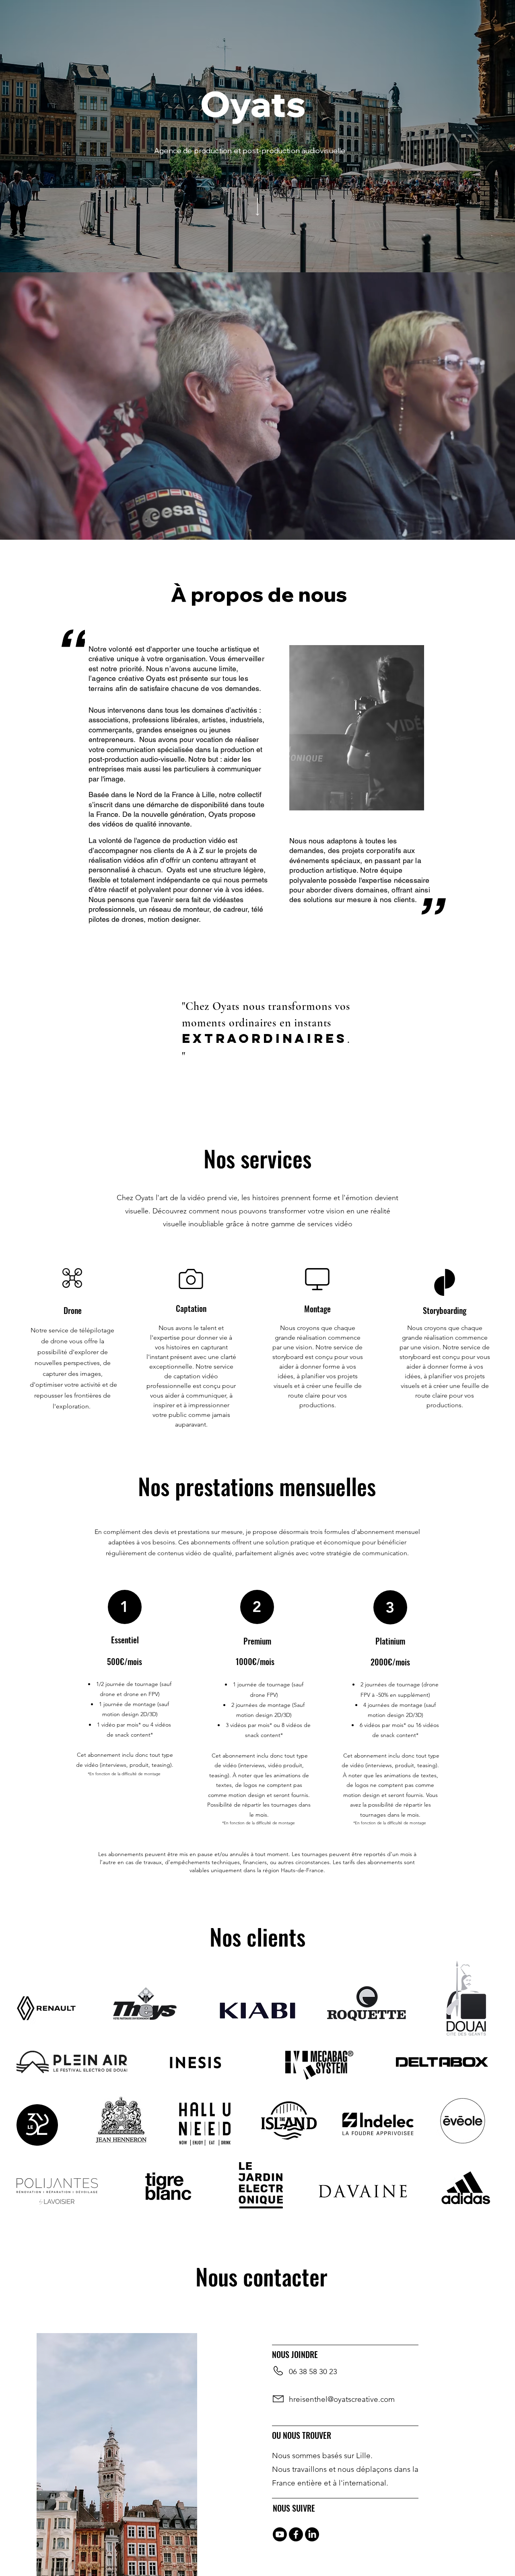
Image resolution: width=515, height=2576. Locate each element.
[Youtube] (280, 2534)
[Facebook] (296, 2534)
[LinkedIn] (312, 2534)
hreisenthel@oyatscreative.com (342, 2399)
